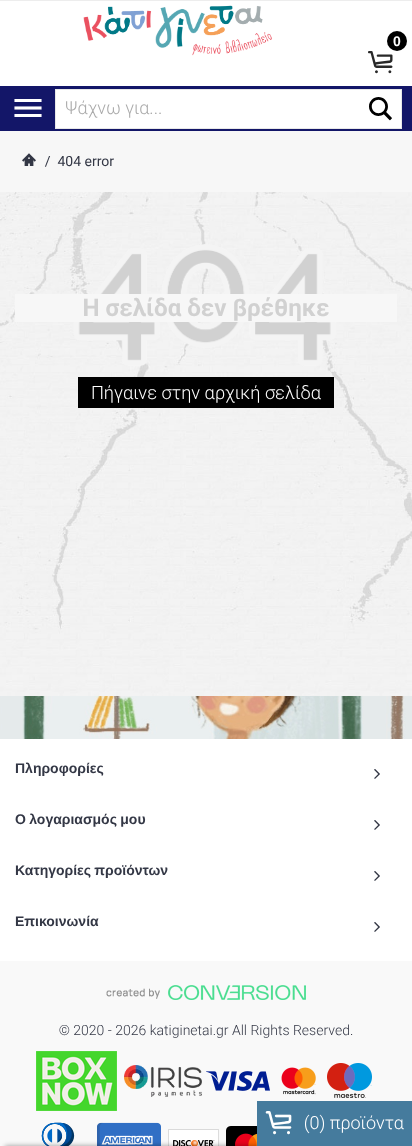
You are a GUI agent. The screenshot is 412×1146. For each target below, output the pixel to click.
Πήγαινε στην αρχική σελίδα (206, 393)
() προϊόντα (351, 1123)
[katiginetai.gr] (175, 28)
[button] (380, 108)
